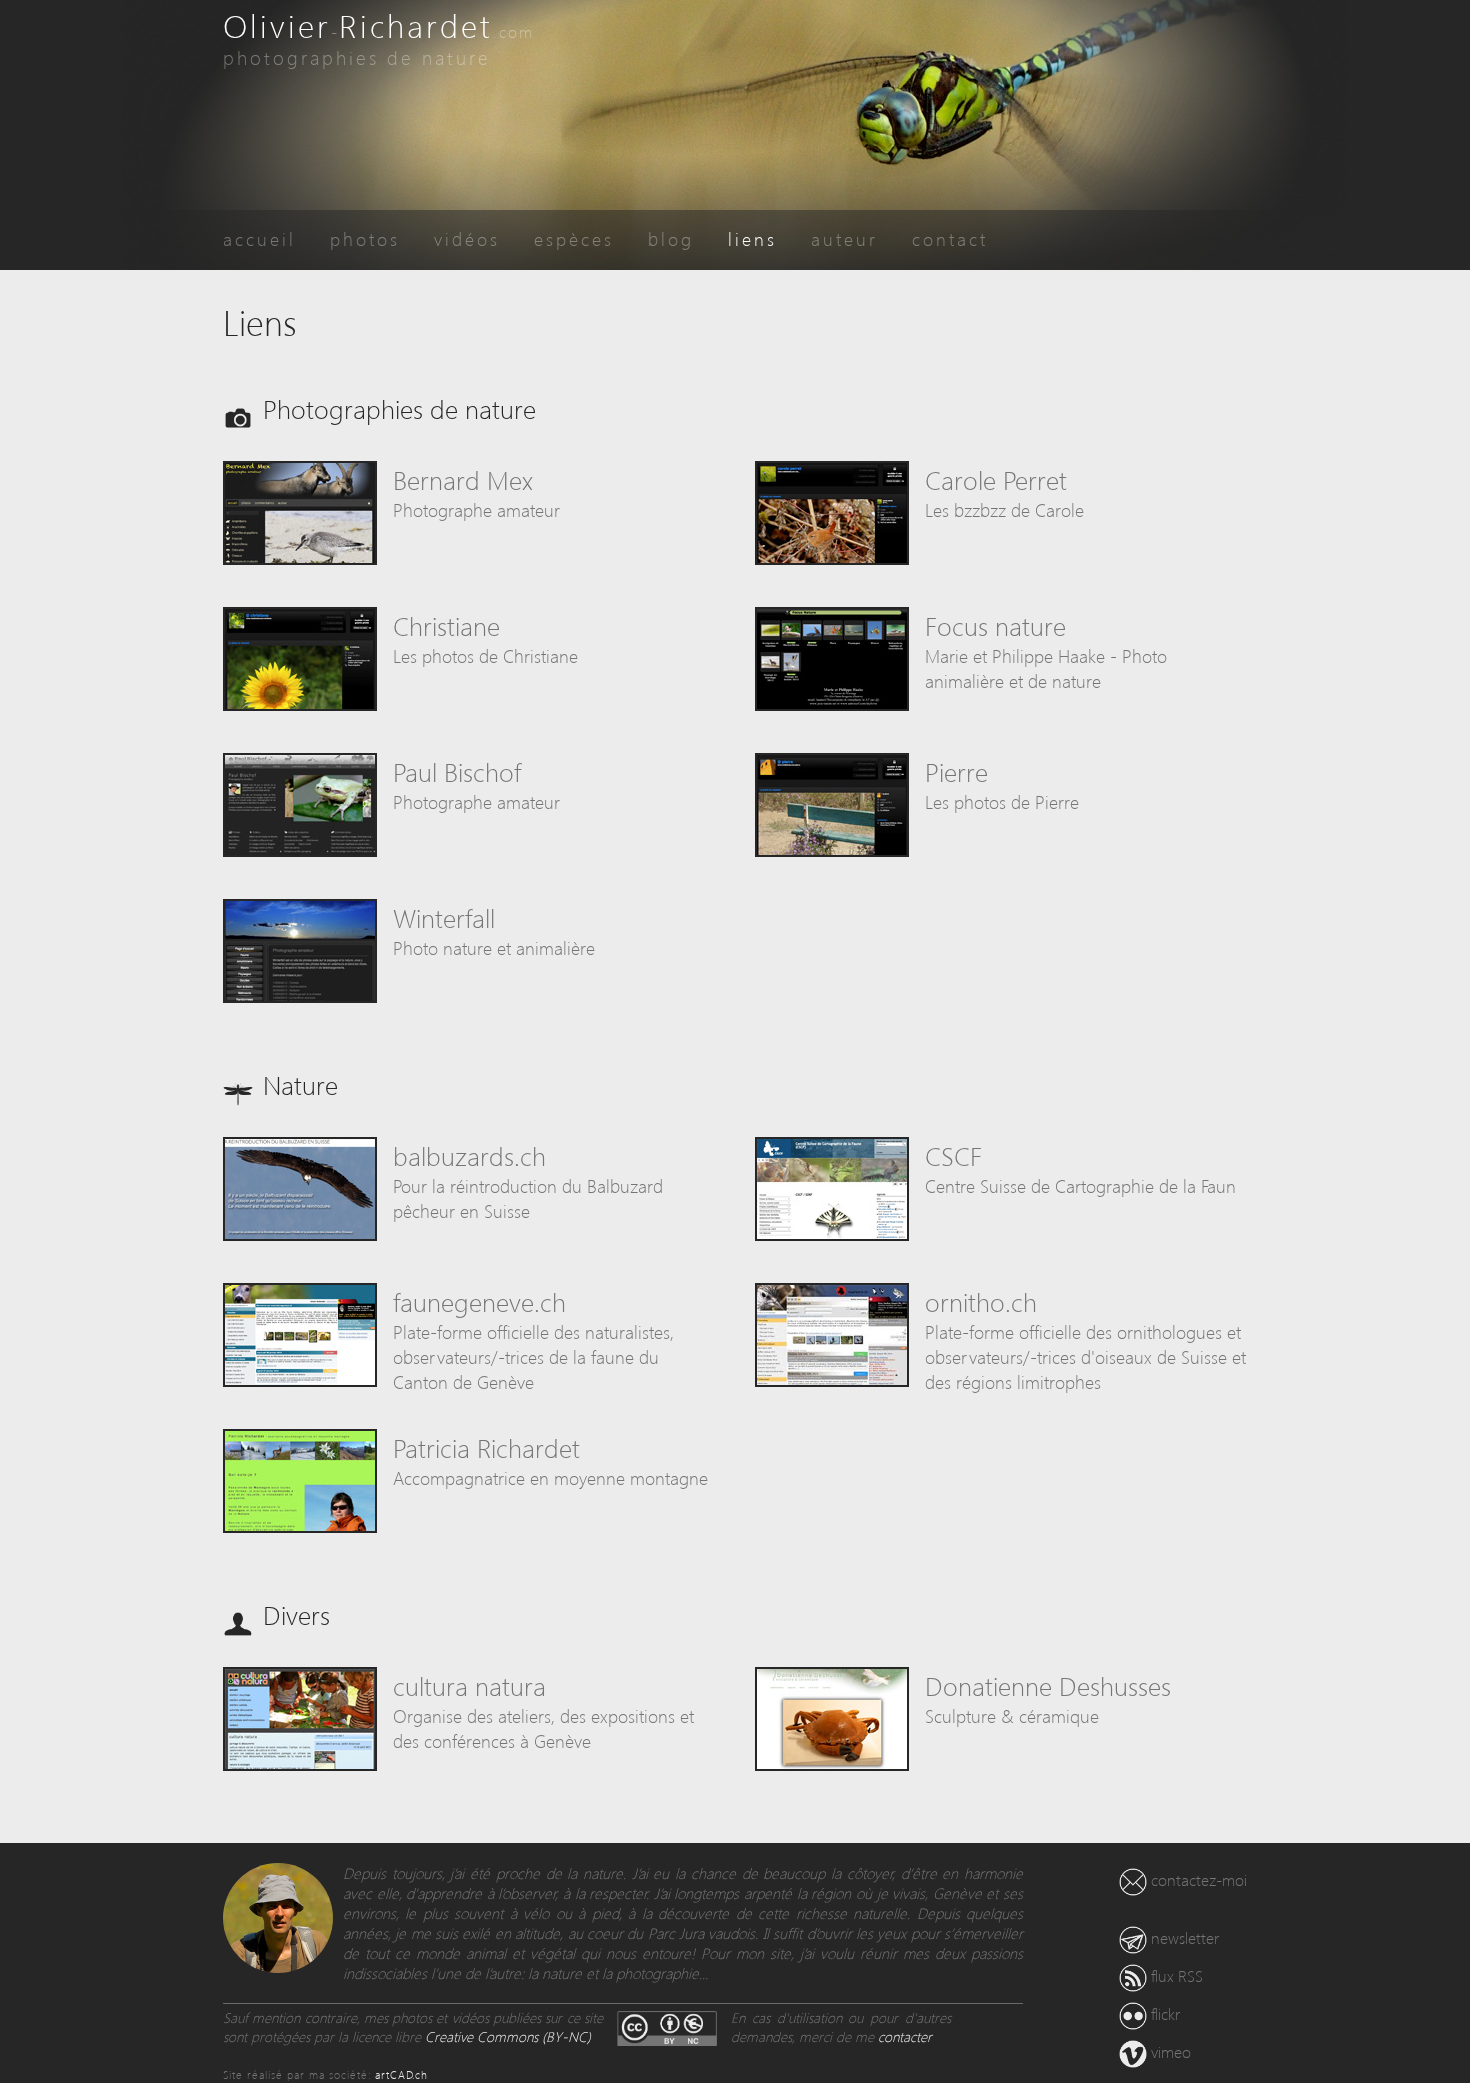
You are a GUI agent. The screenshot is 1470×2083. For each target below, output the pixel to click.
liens (752, 238)
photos (365, 238)
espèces (574, 238)
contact (950, 238)
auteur (844, 238)
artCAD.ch (401, 2074)
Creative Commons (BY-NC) (508, 2036)
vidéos (467, 238)
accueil (259, 238)
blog (671, 238)
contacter (905, 2036)
